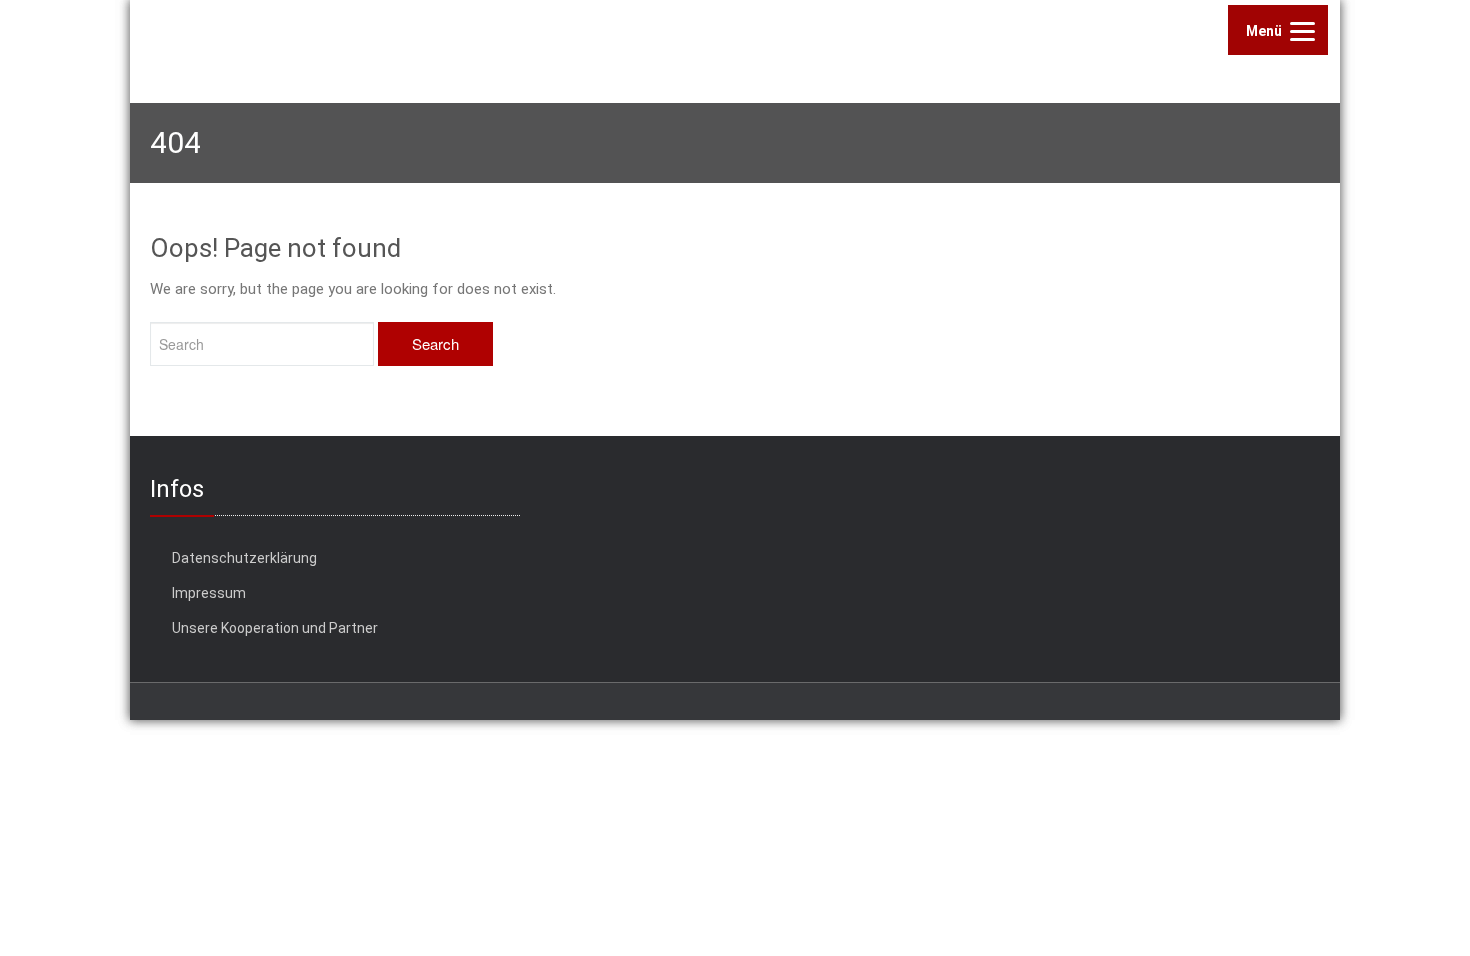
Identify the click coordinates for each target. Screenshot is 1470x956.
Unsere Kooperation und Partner (275, 628)
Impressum (209, 593)
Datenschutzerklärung (244, 558)
